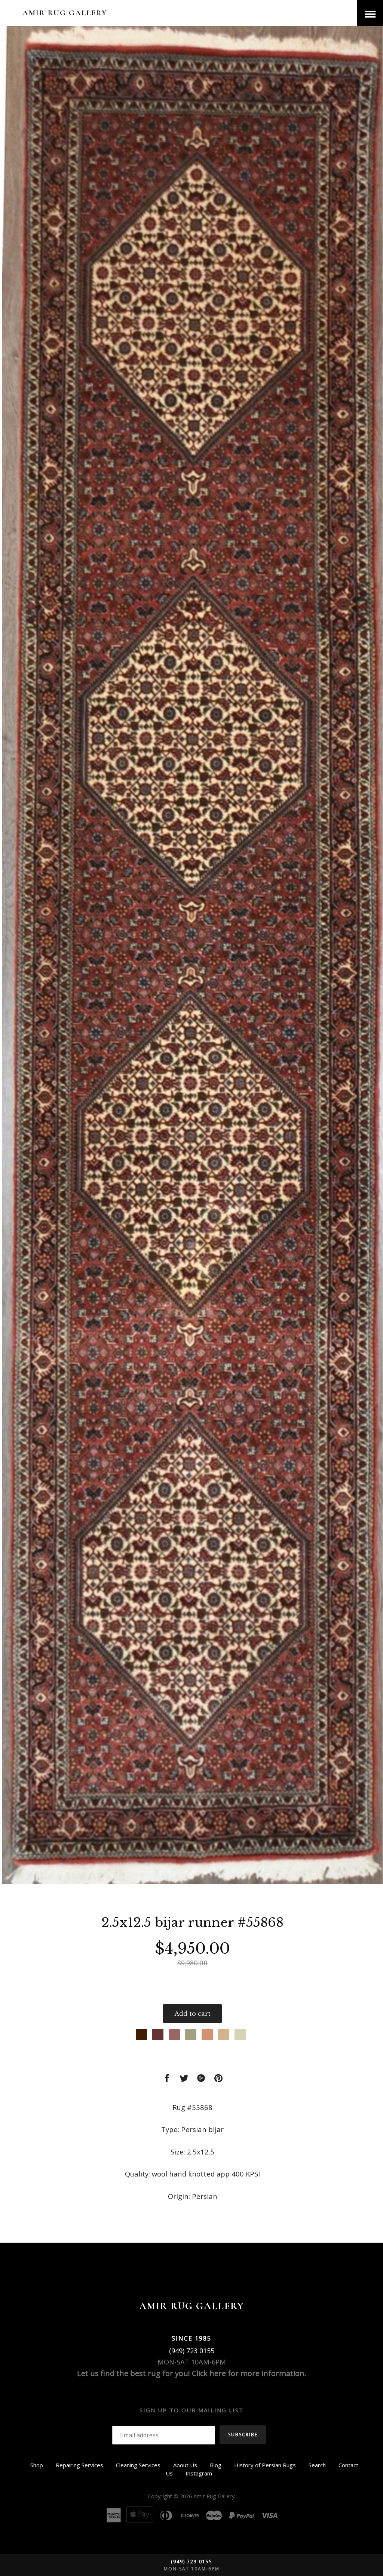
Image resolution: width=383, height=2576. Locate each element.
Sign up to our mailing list (191, 2410)
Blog (216, 2465)
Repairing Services (79, 2465)
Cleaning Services (138, 2465)
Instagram (199, 2473)
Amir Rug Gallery (65, 13)
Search (317, 2465)
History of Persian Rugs (265, 2465)
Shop (37, 2465)
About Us (185, 2465)
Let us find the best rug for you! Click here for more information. (192, 2373)
